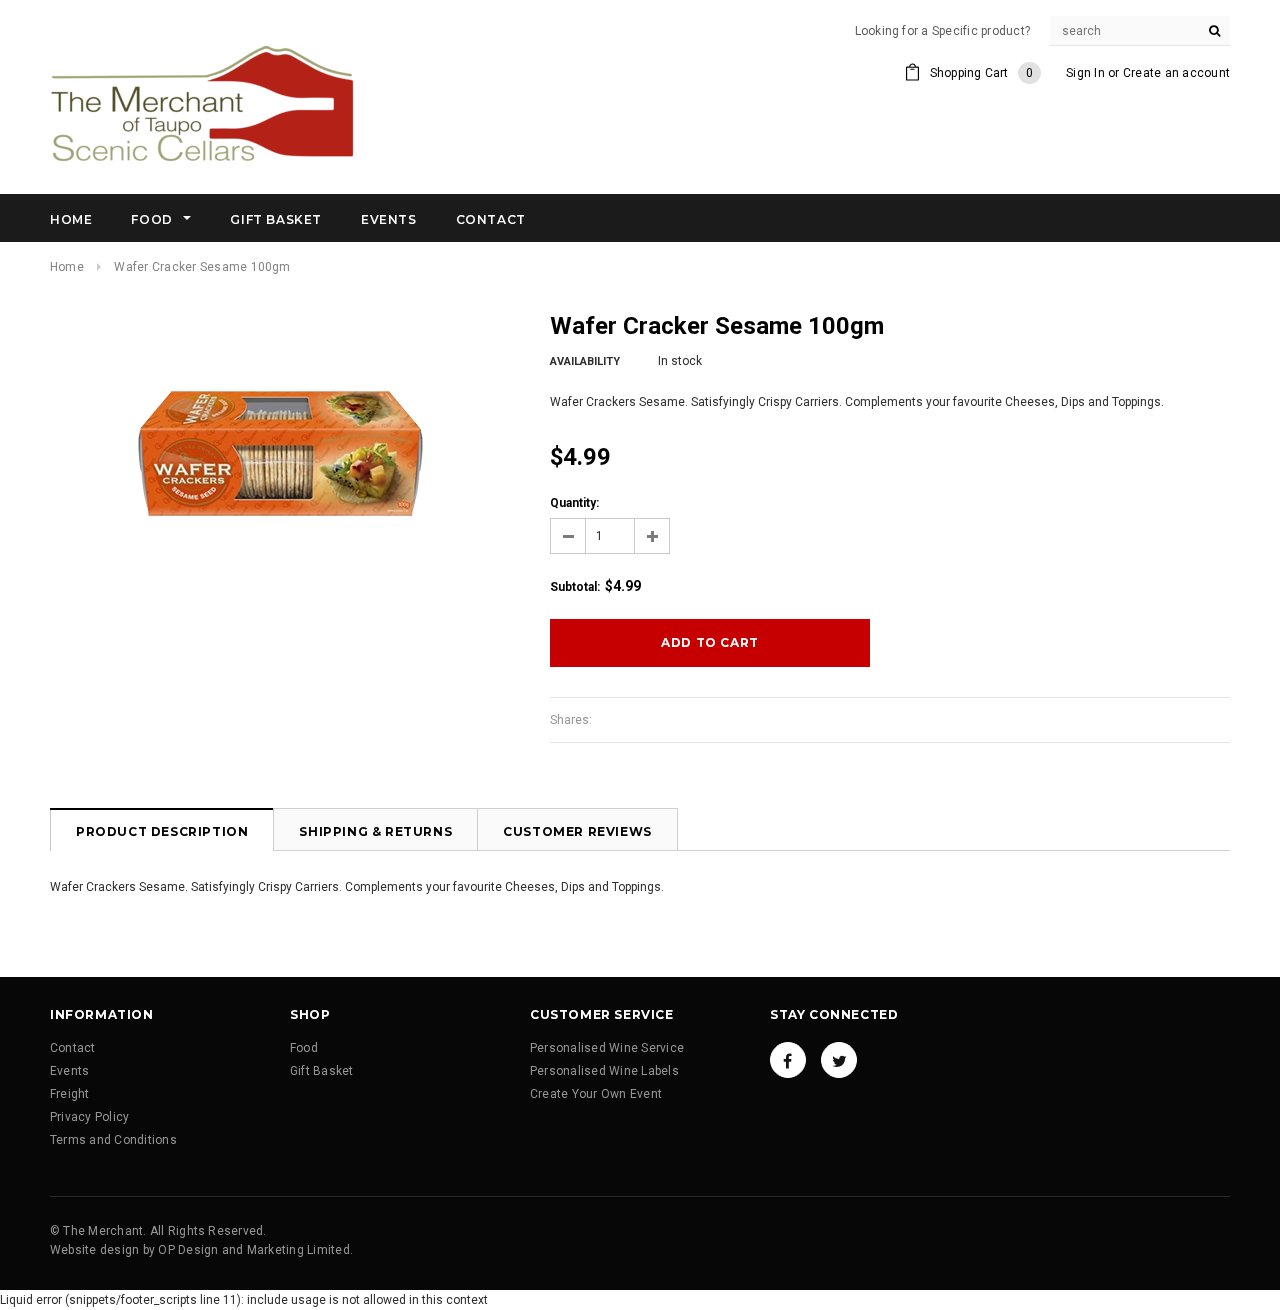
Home (67, 267)
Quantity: (574, 503)
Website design (94, 1250)
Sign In (1085, 73)
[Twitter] (839, 1060)
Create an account (1176, 73)
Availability (585, 361)
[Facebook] (788, 1060)
